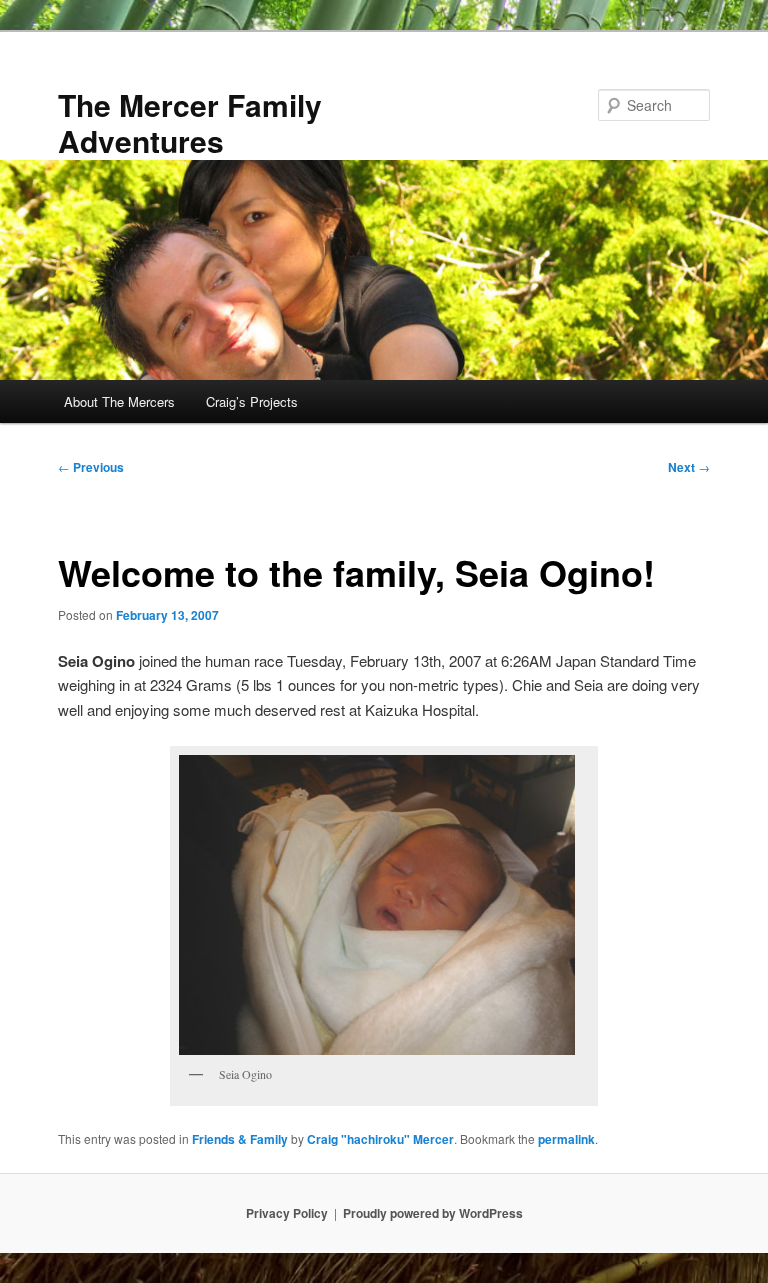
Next (689, 467)
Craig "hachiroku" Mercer (380, 1139)
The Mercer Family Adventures (190, 122)
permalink (566, 1139)
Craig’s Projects (252, 401)
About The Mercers (119, 401)
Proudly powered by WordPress (433, 1213)
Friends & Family (240, 1139)
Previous (91, 467)
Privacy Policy (287, 1213)
